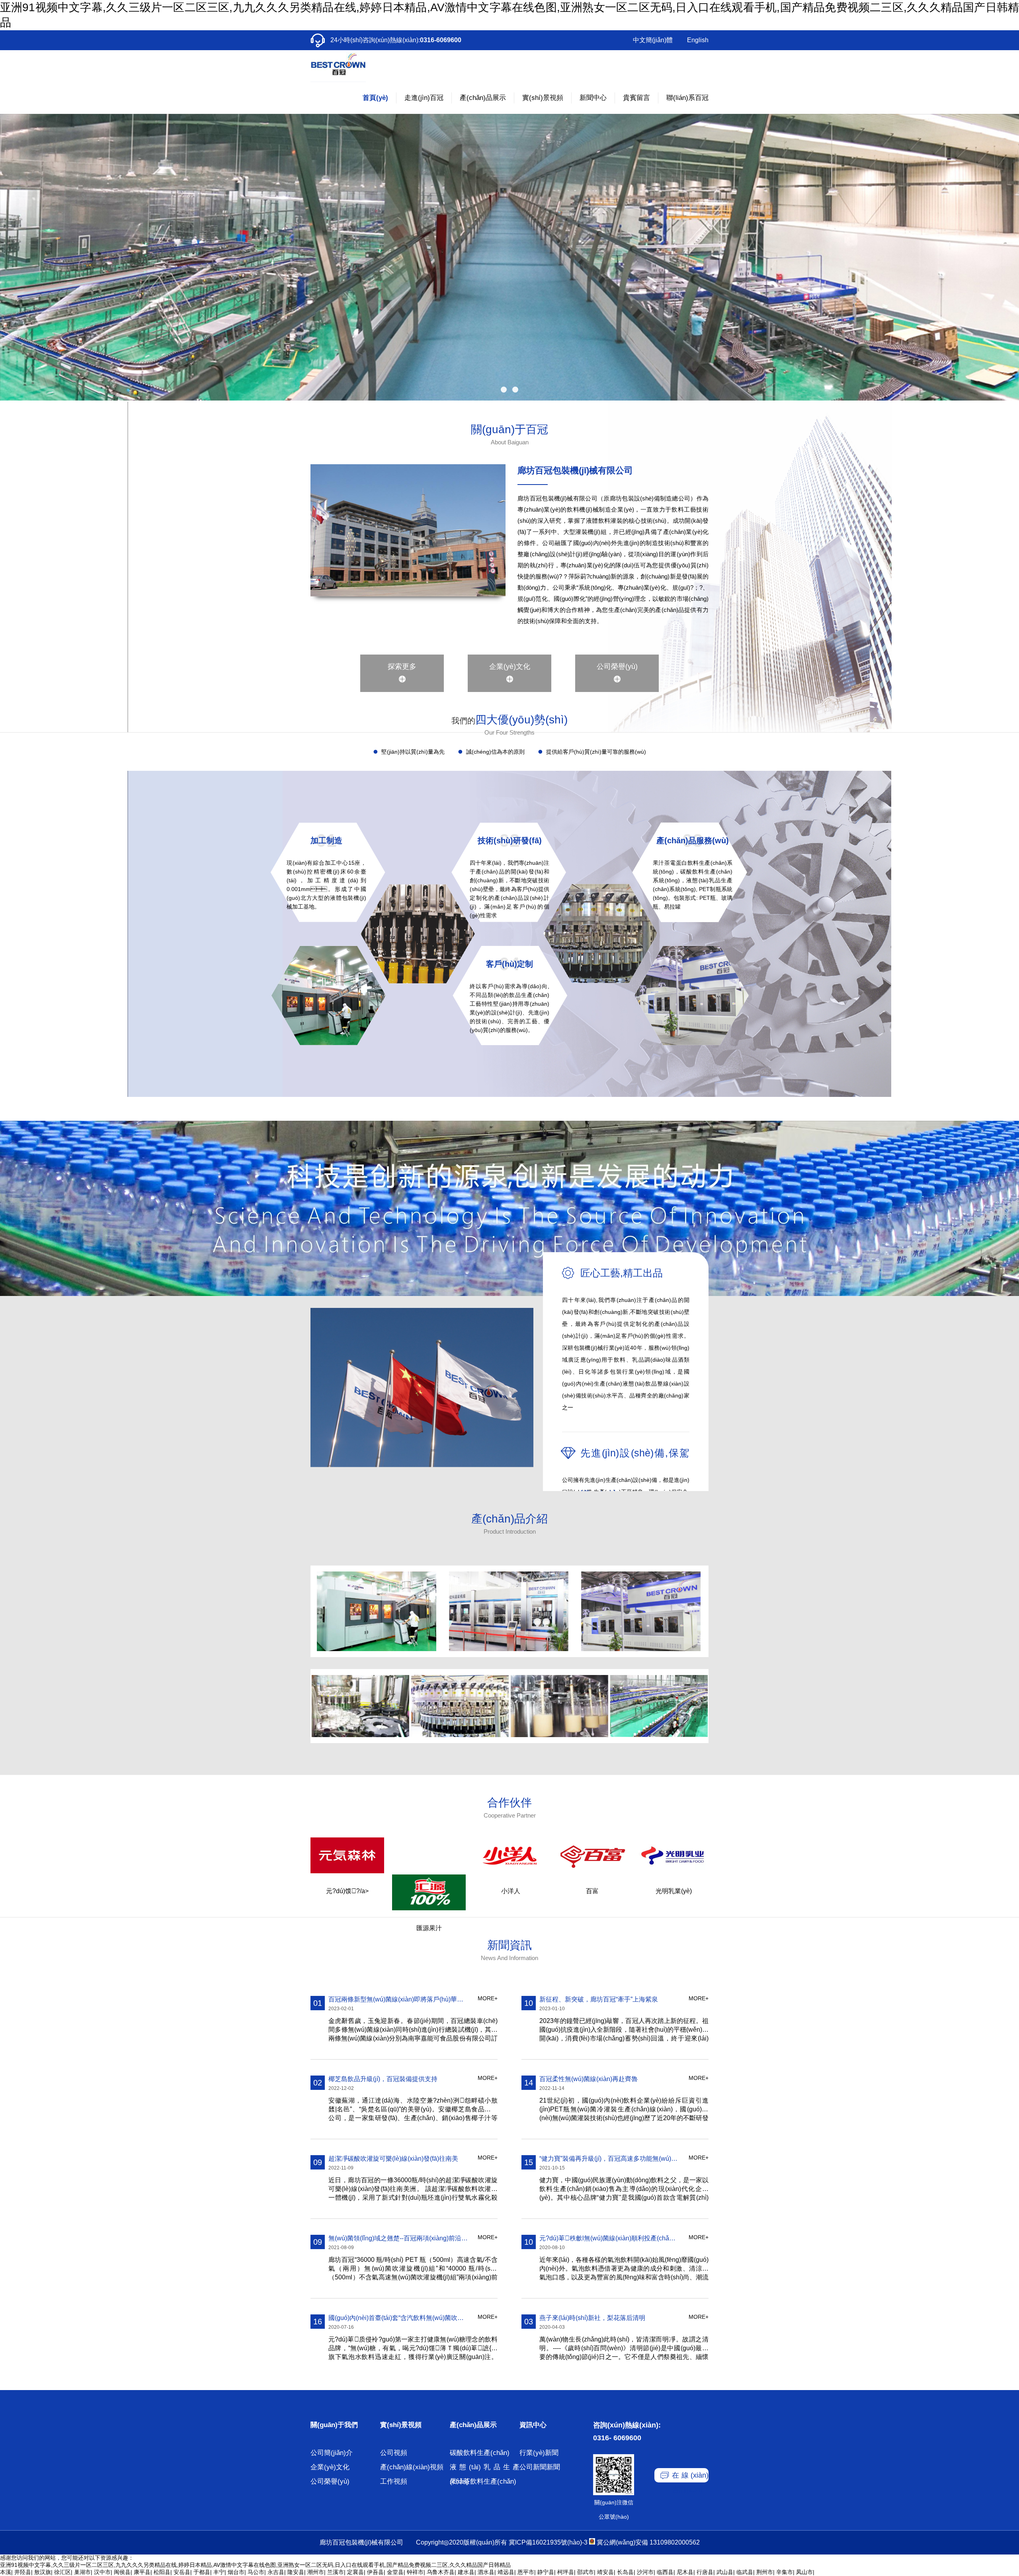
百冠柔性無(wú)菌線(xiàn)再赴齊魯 (589, 2079)
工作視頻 (394, 2481)
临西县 (665, 2572)
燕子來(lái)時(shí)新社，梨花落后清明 (592, 2318)
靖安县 (605, 2572)
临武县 (745, 2572)
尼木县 (685, 2572)
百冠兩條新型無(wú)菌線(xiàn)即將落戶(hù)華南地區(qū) (398, 1999)
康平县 (142, 2572)
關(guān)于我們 (334, 2425)
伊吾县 (375, 2572)
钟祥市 (415, 2572)
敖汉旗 (43, 2572)
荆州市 (765, 2572)
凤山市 (804, 2572)
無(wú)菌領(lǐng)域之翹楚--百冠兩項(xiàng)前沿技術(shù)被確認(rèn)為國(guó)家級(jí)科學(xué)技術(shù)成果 (398, 2238)
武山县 (725, 2572)
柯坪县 (566, 2572)
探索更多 (402, 666)
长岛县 (625, 2572)
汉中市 (102, 2572)
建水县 (466, 2572)
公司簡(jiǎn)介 (332, 2453)
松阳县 (162, 2572)
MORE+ (488, 1998)
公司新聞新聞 (540, 2467)
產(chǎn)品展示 (473, 2425)
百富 (592, 1891)
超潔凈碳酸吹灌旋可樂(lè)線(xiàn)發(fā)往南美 (393, 2159)
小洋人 (511, 1891)
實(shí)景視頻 (401, 2425)
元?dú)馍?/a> (347, 1891)
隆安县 (296, 2572)
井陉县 (23, 2572)
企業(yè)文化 (510, 666)
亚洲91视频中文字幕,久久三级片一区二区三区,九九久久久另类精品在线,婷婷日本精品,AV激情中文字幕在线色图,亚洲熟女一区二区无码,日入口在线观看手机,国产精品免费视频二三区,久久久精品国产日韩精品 (255, 2565)
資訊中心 (533, 2425)
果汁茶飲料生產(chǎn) (483, 2481)
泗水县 (486, 2572)
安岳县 (182, 2572)
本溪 (6, 2572)
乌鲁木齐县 (441, 2572)
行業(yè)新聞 (539, 2453)
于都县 (202, 2572)
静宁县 (546, 2572)
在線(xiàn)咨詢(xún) (690, 2477)
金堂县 (395, 2572)
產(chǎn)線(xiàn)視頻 (412, 2467)
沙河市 (645, 2572)
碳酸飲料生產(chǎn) (480, 2453)
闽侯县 (122, 2572)
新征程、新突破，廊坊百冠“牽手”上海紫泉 (599, 1999)
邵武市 (586, 2572)
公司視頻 (394, 2453)
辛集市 (785, 2572)
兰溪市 (336, 2572)
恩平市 (526, 2572)
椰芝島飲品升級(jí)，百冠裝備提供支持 (383, 2079)
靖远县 (506, 2572)
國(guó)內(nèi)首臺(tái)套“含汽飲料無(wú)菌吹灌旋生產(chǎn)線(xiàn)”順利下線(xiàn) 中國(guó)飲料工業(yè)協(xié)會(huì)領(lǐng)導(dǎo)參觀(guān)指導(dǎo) (398, 2318)
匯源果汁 (429, 1928)
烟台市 (236, 2572)
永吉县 (276, 2572)
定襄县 (355, 2572)
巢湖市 (82, 2572)
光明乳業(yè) (674, 1891)
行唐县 (705, 2572)
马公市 (256, 2572)
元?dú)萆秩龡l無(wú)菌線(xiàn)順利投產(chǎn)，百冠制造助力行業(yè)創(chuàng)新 (609, 2238)
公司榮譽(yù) (617, 666)
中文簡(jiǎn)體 (653, 40)
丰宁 (219, 2572)
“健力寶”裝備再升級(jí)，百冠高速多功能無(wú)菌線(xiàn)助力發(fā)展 (609, 2159)
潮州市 (316, 2572)
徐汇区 (62, 2572)
